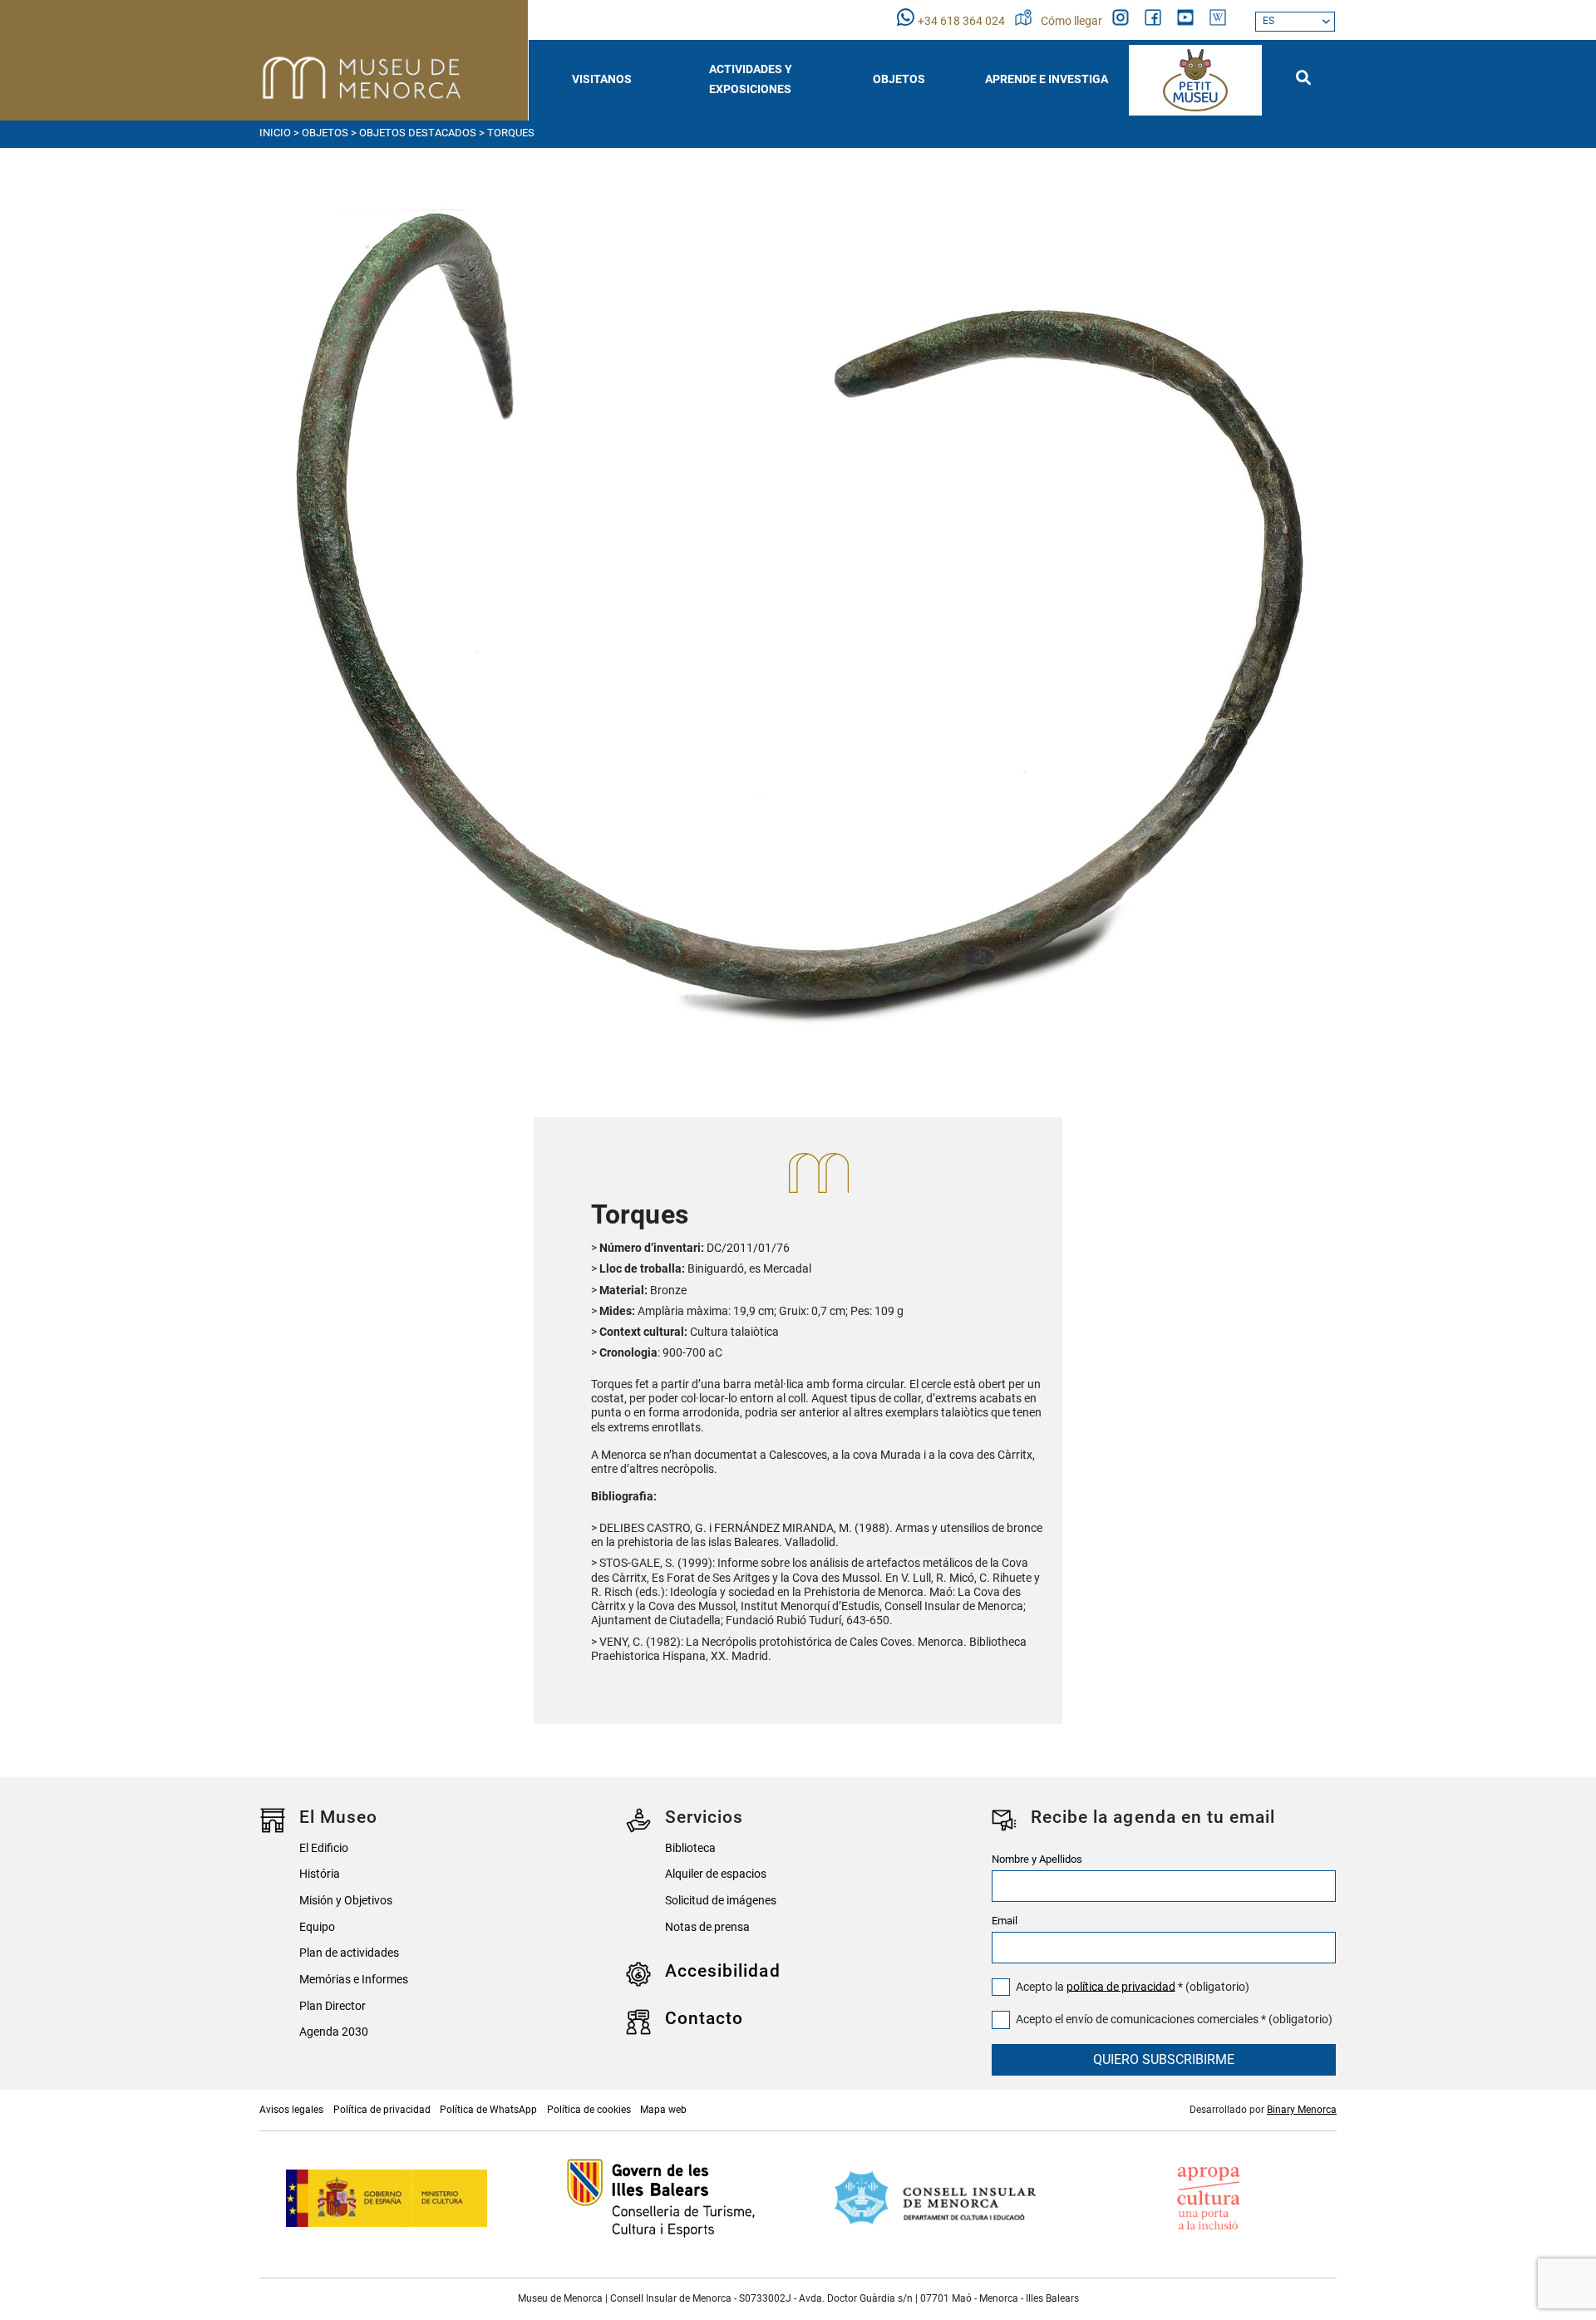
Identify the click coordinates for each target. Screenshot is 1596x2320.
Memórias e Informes (354, 1980)
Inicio (275, 133)
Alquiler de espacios (716, 1874)
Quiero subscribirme (1164, 2059)
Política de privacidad (382, 2110)
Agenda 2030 (334, 2032)
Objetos (325, 133)
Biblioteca (690, 1848)
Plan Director (332, 2006)
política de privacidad (1121, 1986)
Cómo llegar (1073, 21)
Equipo (317, 1927)
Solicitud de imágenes (721, 1901)
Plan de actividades (349, 1953)
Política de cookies (589, 2110)
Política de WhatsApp (488, 2110)
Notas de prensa (707, 1927)
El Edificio (324, 1848)
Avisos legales (291, 2110)
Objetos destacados (418, 133)
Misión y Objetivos (346, 1901)
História (320, 1874)
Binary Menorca (1302, 2110)
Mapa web (663, 2110)
